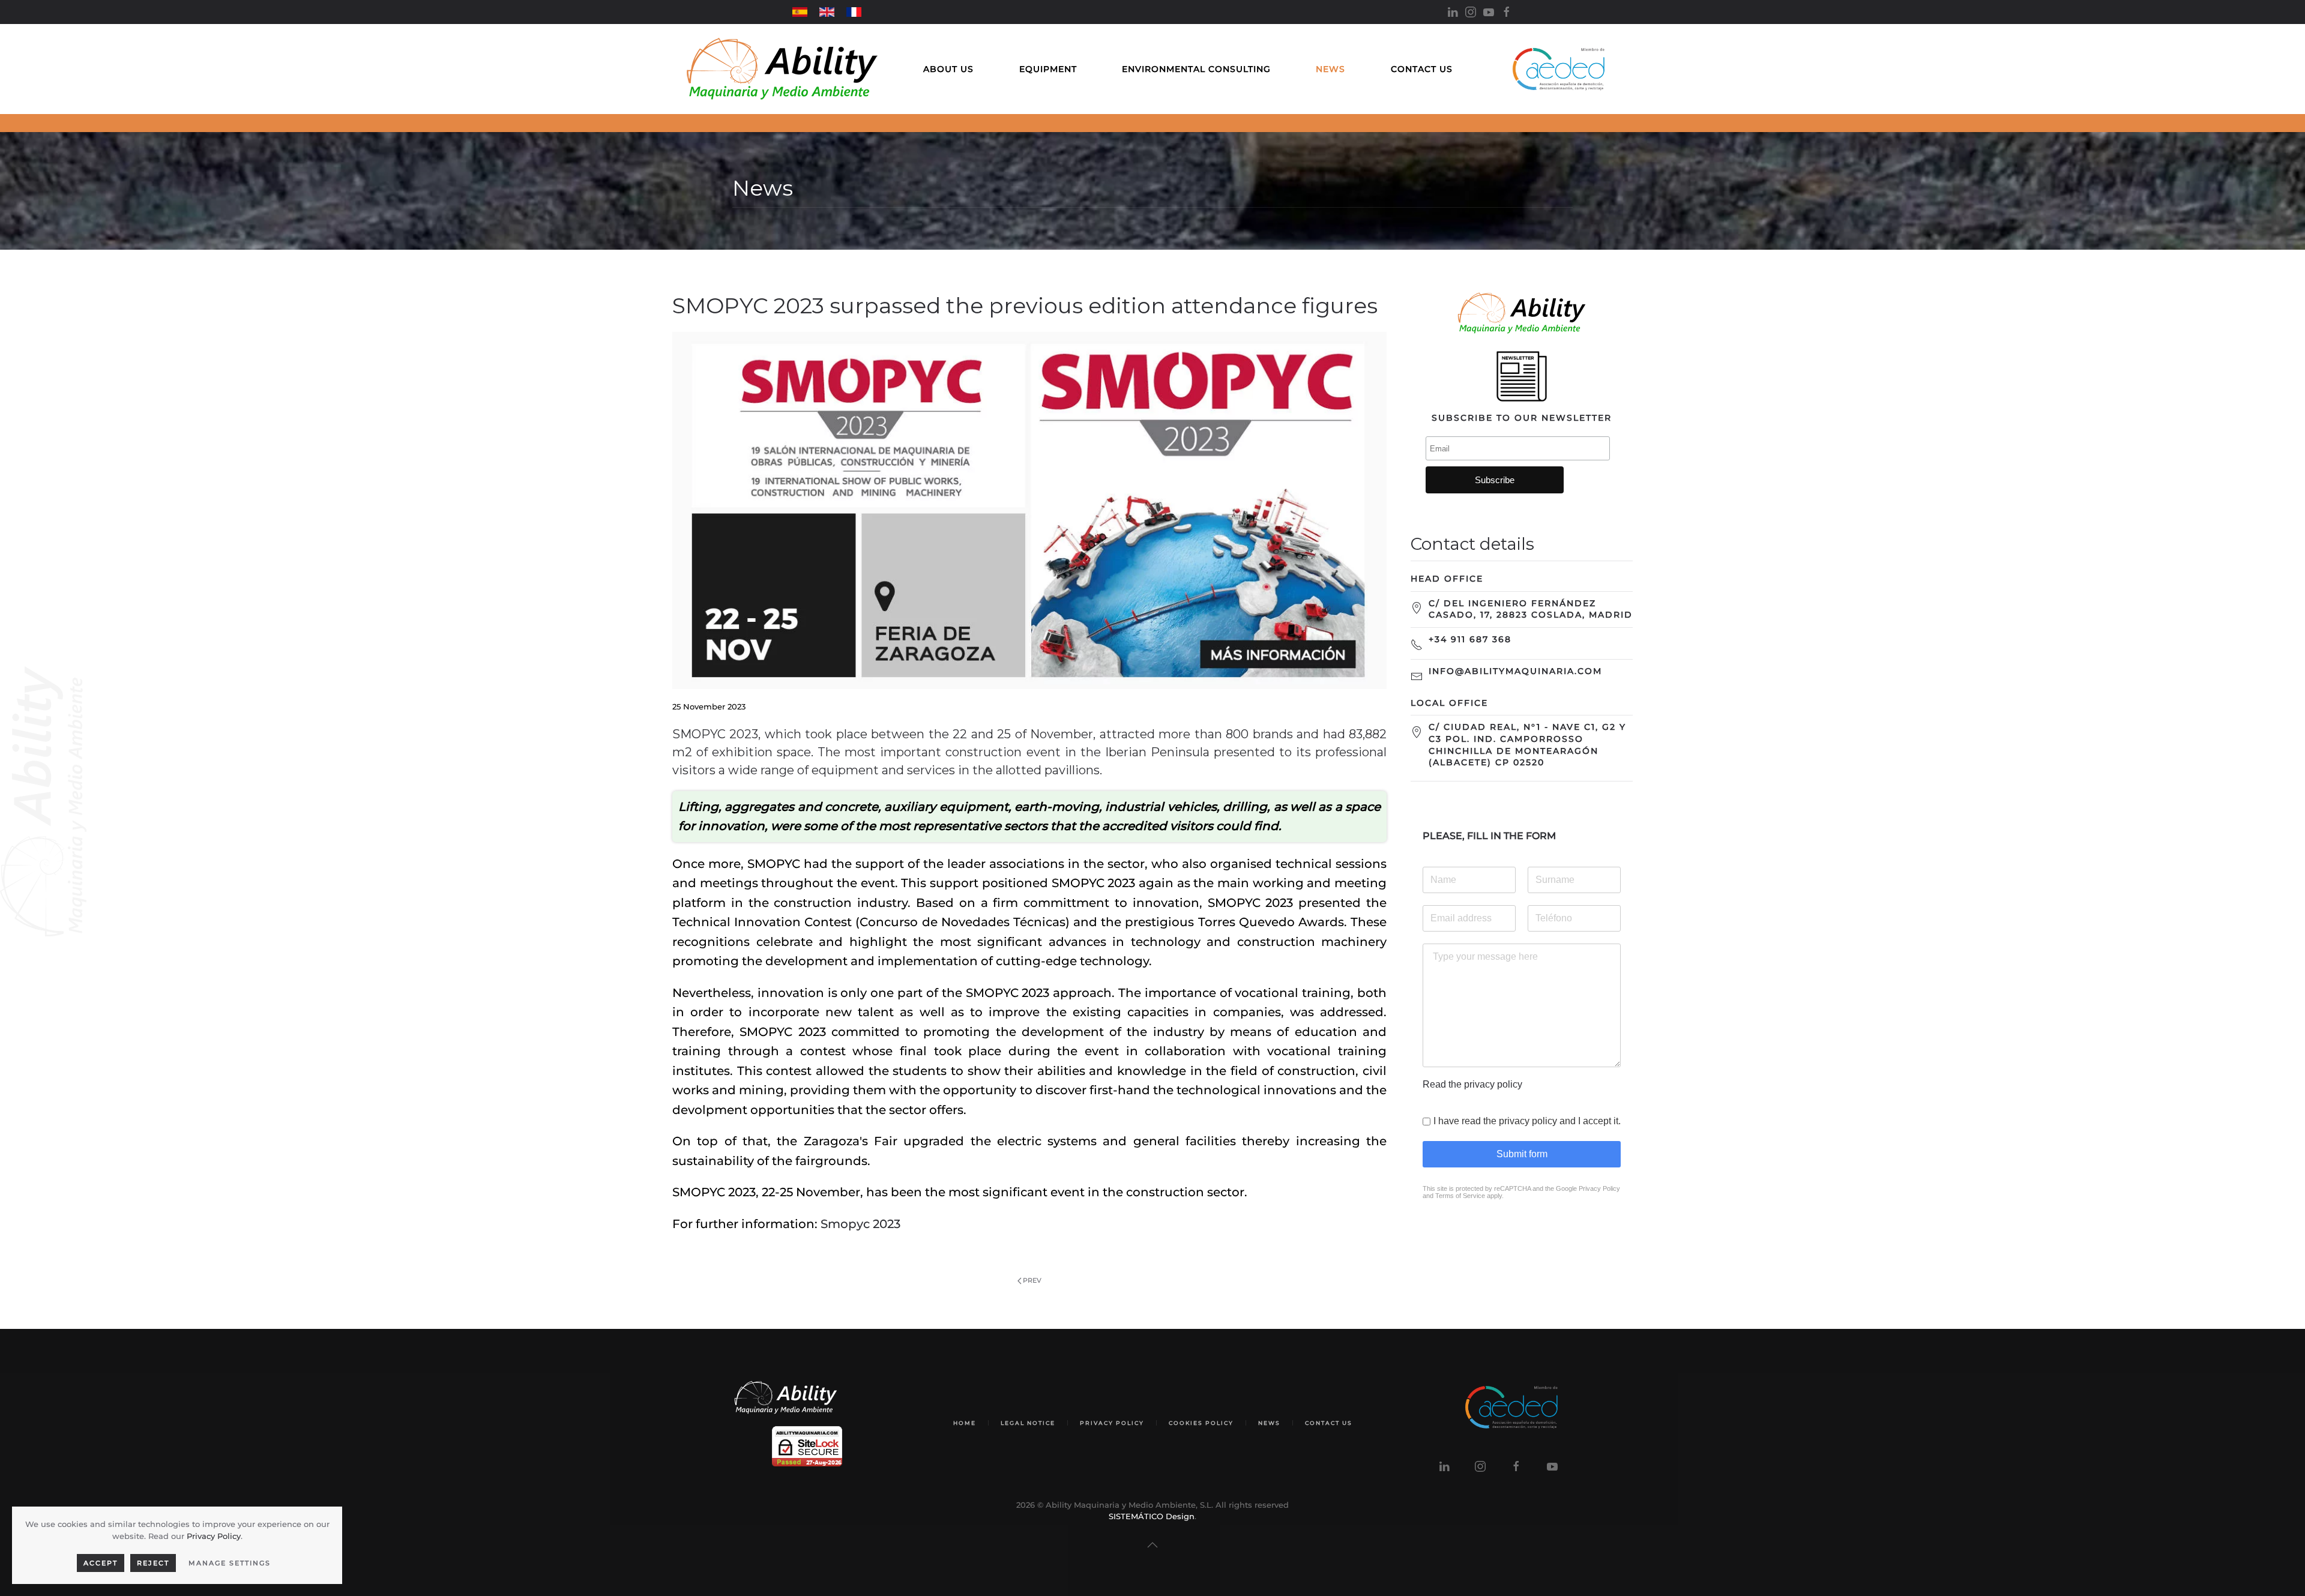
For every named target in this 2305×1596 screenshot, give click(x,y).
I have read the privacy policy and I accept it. (1527, 1121)
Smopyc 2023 (860, 1224)
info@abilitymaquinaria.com (1515, 671)
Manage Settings (230, 1563)
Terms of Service (1460, 1196)
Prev (1032, 1280)
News (1330, 69)
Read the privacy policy (1472, 1084)
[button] (1152, 1545)
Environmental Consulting (1196, 69)
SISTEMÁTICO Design (1152, 1516)
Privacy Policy (1599, 1188)
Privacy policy (1112, 1423)
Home (965, 1423)
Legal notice (1028, 1423)
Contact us (1422, 69)
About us (948, 69)
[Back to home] (782, 69)
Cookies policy (1201, 1423)
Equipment (1048, 69)
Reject (153, 1563)
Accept (101, 1563)
